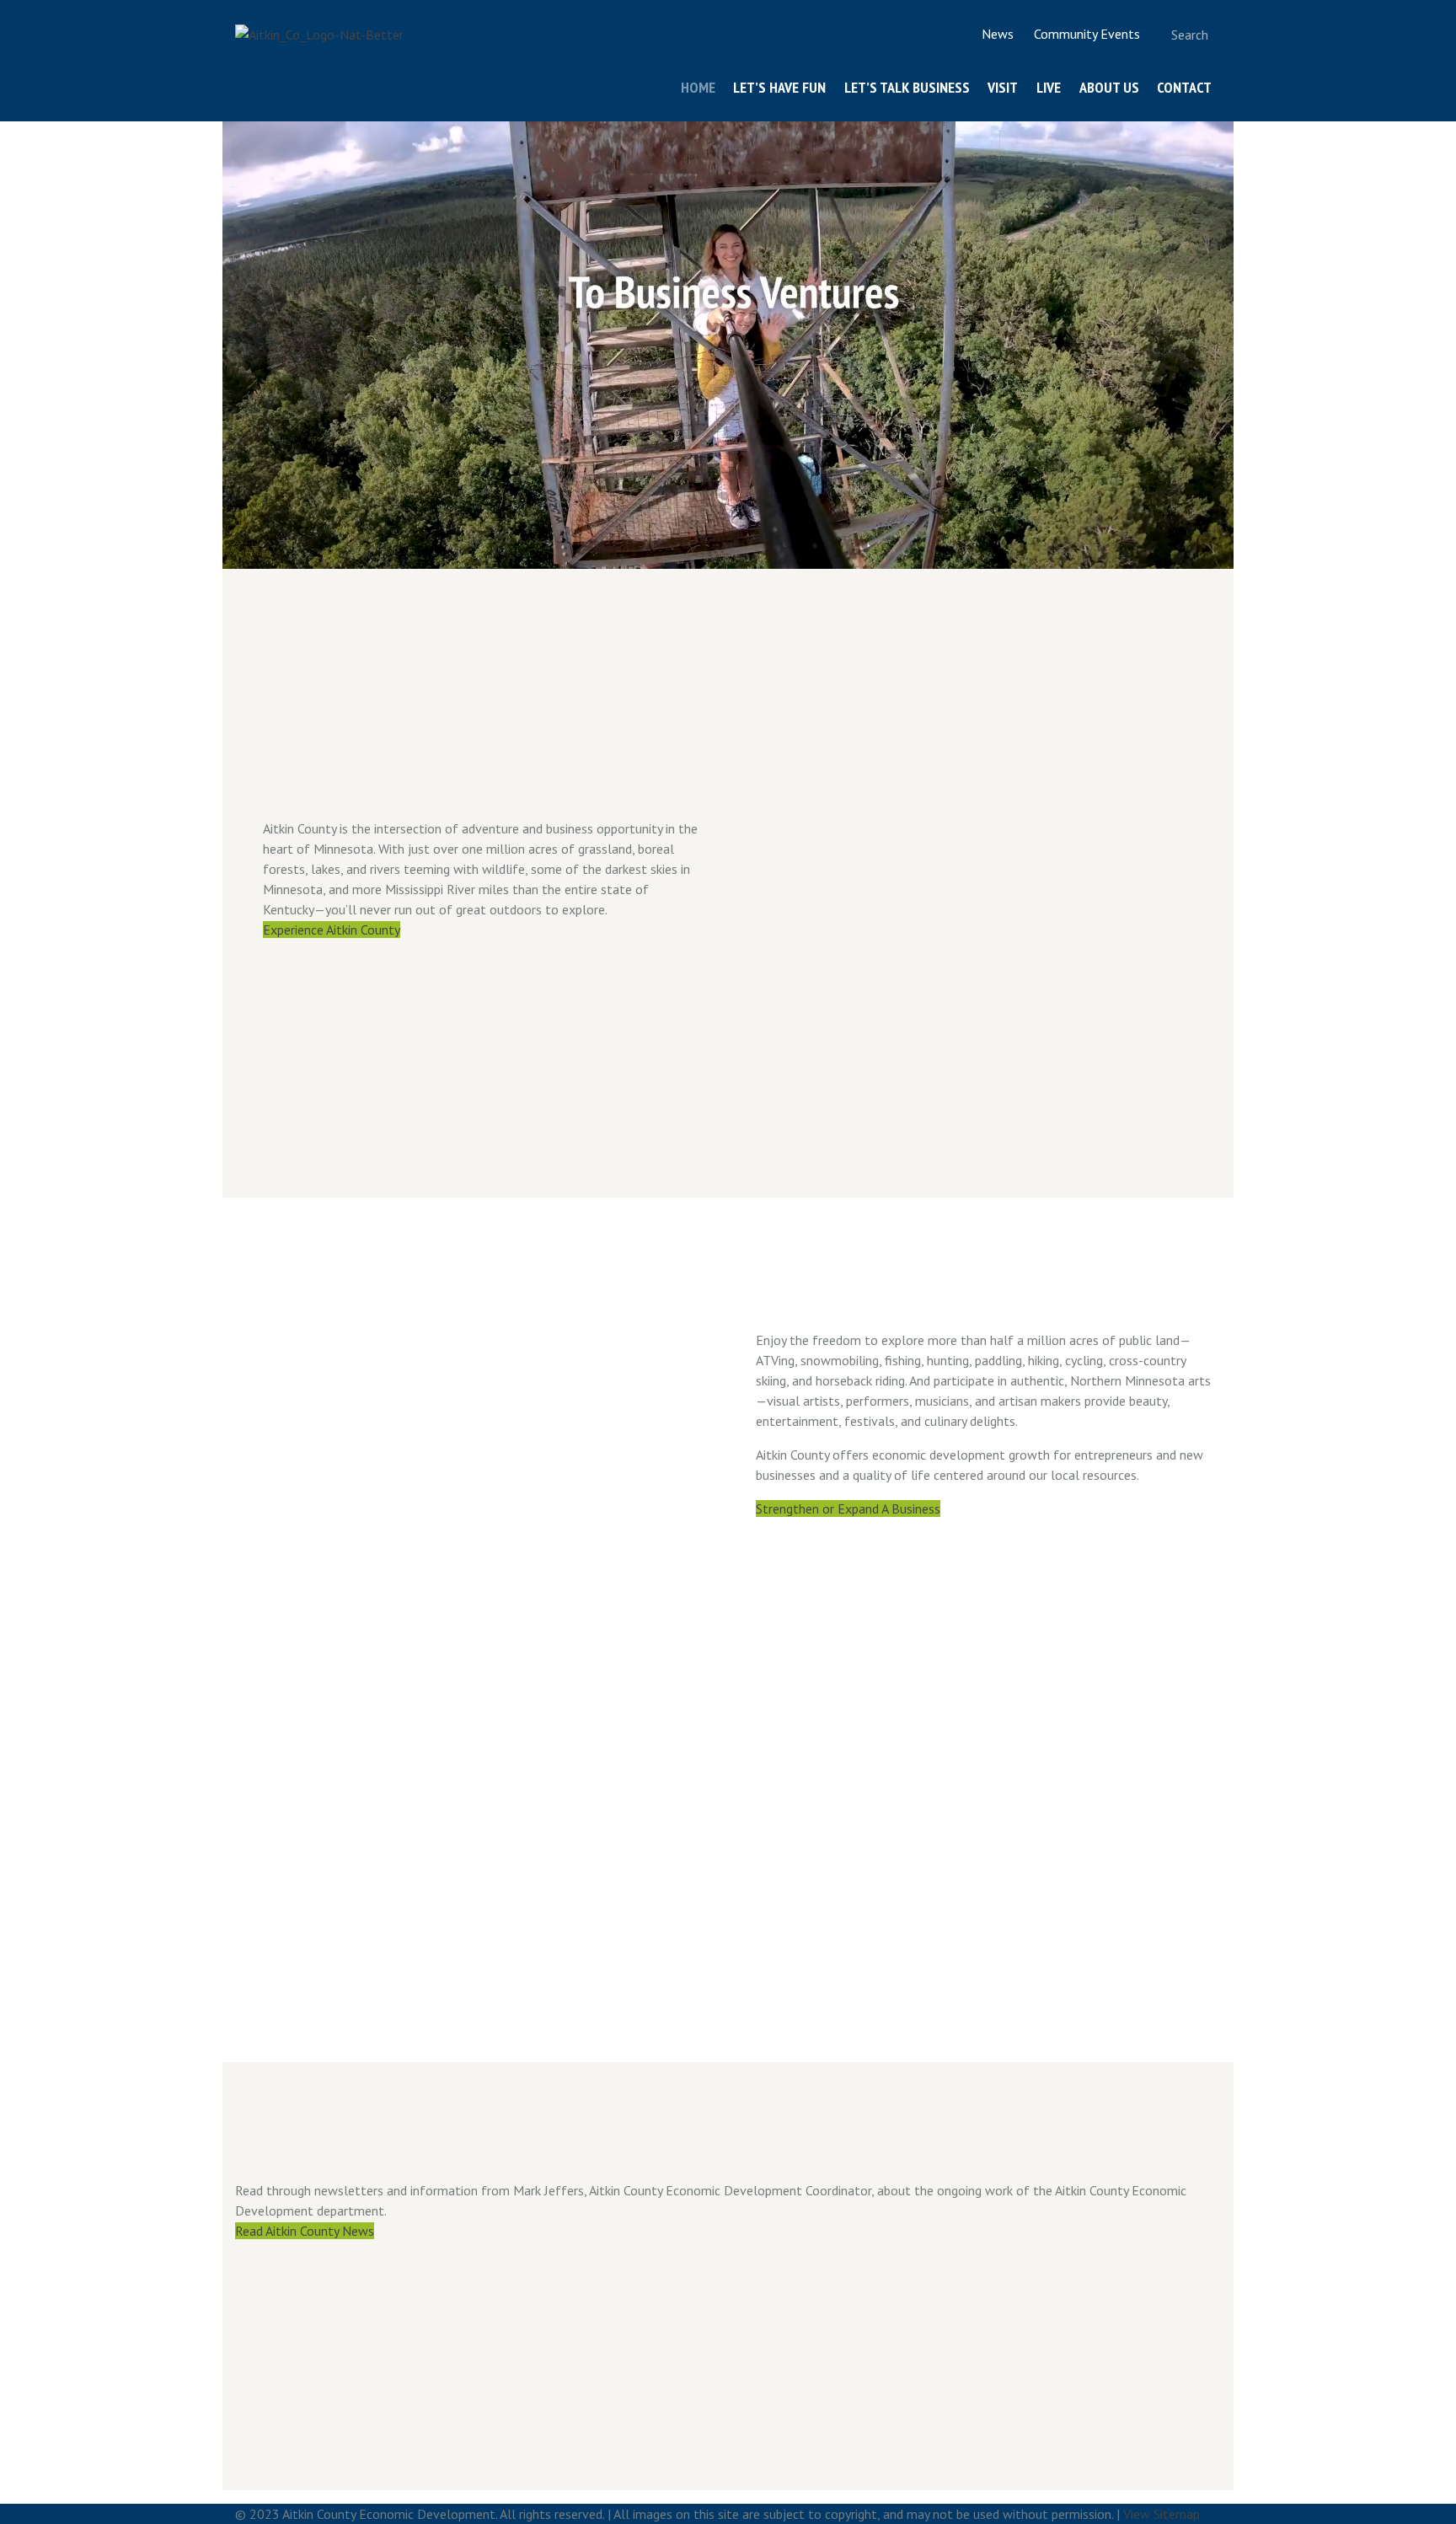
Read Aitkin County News (305, 2231)
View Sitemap (1162, 2514)
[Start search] (1153, 34)
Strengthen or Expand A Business (848, 1509)
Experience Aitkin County (332, 930)
